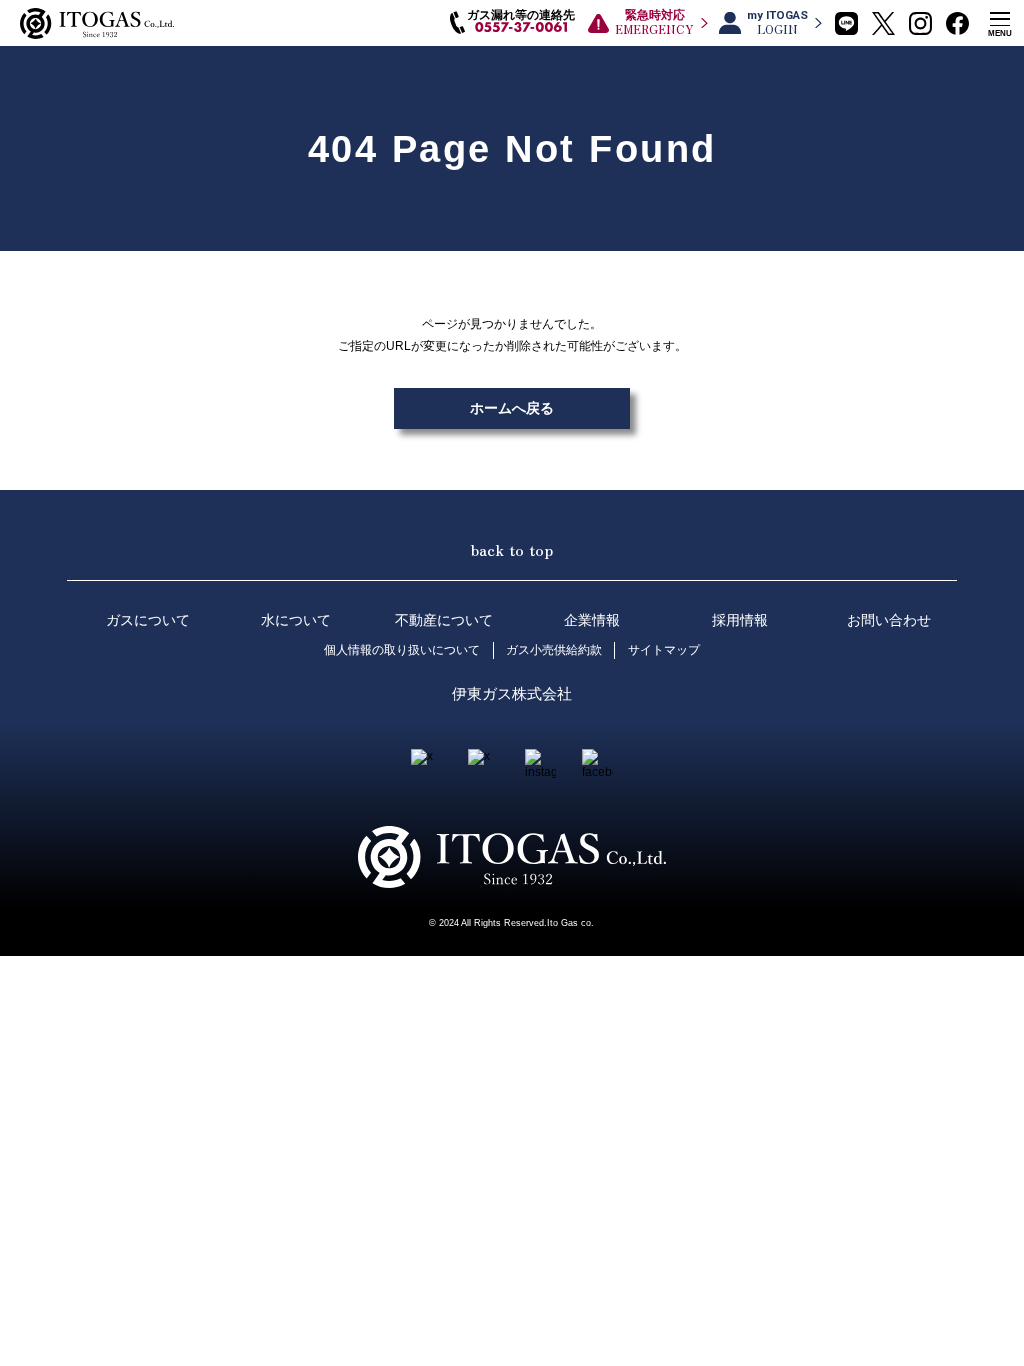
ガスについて (148, 620)
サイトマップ (664, 650)
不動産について (444, 620)
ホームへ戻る (512, 408)
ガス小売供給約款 (554, 650)
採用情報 (740, 620)
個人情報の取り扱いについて (402, 650)
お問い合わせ (889, 620)
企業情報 (592, 620)
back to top (511, 549)
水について (296, 620)
